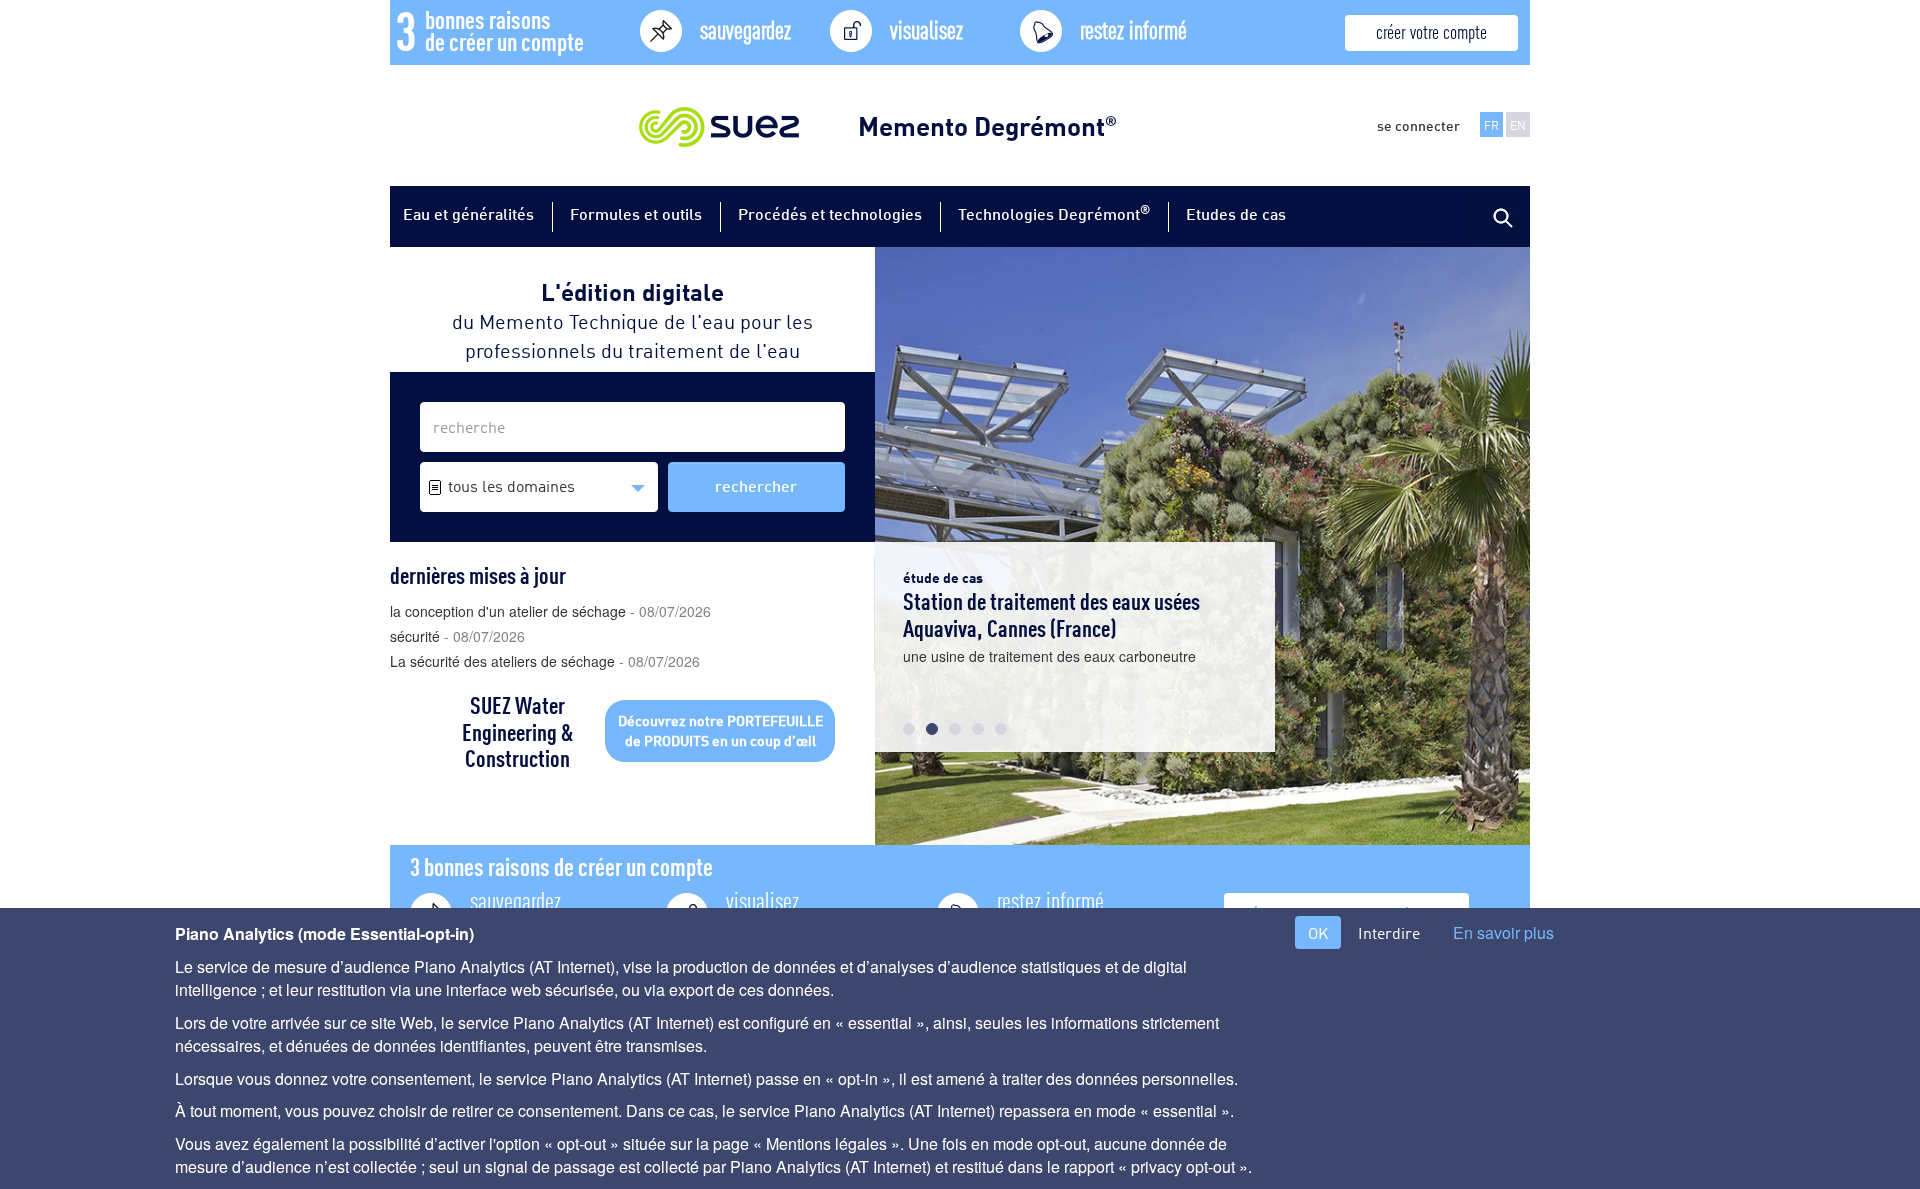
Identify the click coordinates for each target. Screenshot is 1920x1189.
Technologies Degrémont (1054, 212)
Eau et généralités (468, 213)
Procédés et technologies (830, 213)
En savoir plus (1503, 933)
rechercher (756, 485)
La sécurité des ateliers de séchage (545, 661)
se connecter (1418, 125)
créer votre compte (1431, 30)
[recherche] (1500, 216)
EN (1518, 124)
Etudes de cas (1236, 213)
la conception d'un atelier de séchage (550, 611)
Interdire (1389, 932)
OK (1318, 932)
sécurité (457, 636)
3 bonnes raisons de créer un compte (561, 865)
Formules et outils (636, 213)
